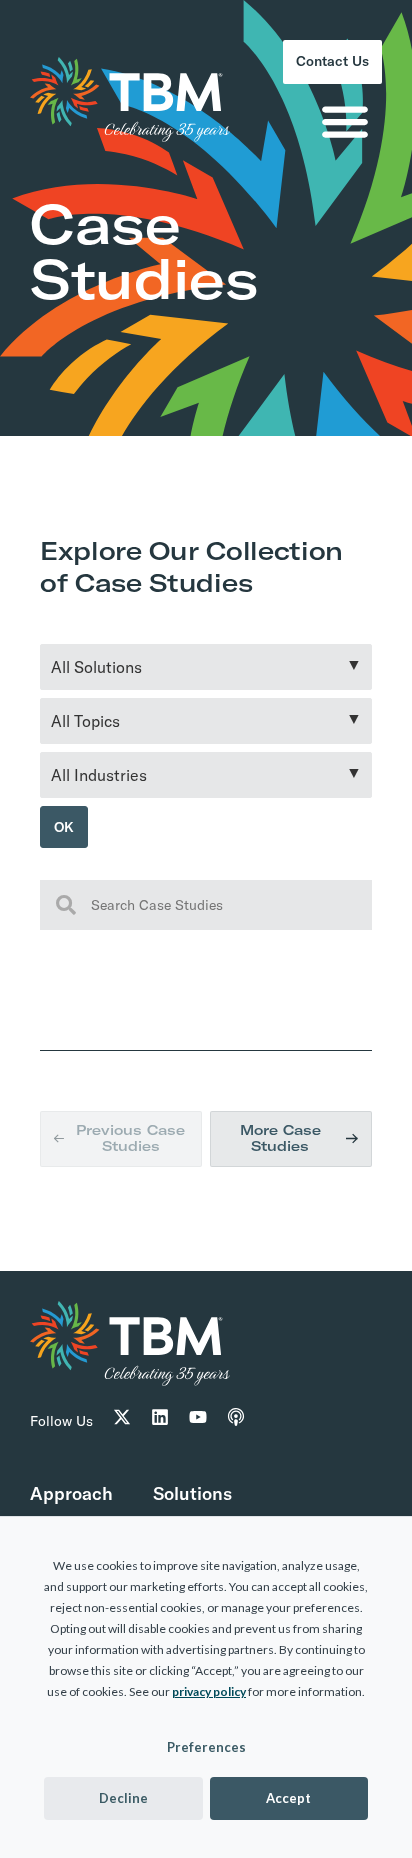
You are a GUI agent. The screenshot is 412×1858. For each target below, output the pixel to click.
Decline (123, 1798)
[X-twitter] (122, 1450)
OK (67, 830)
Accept (288, 1798)
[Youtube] (198, 1450)
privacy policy (209, 1691)
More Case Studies (280, 1157)
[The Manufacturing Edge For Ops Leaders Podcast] (236, 1450)
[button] (344, 127)
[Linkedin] (160, 1450)
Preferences (206, 1747)
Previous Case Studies (130, 1157)
